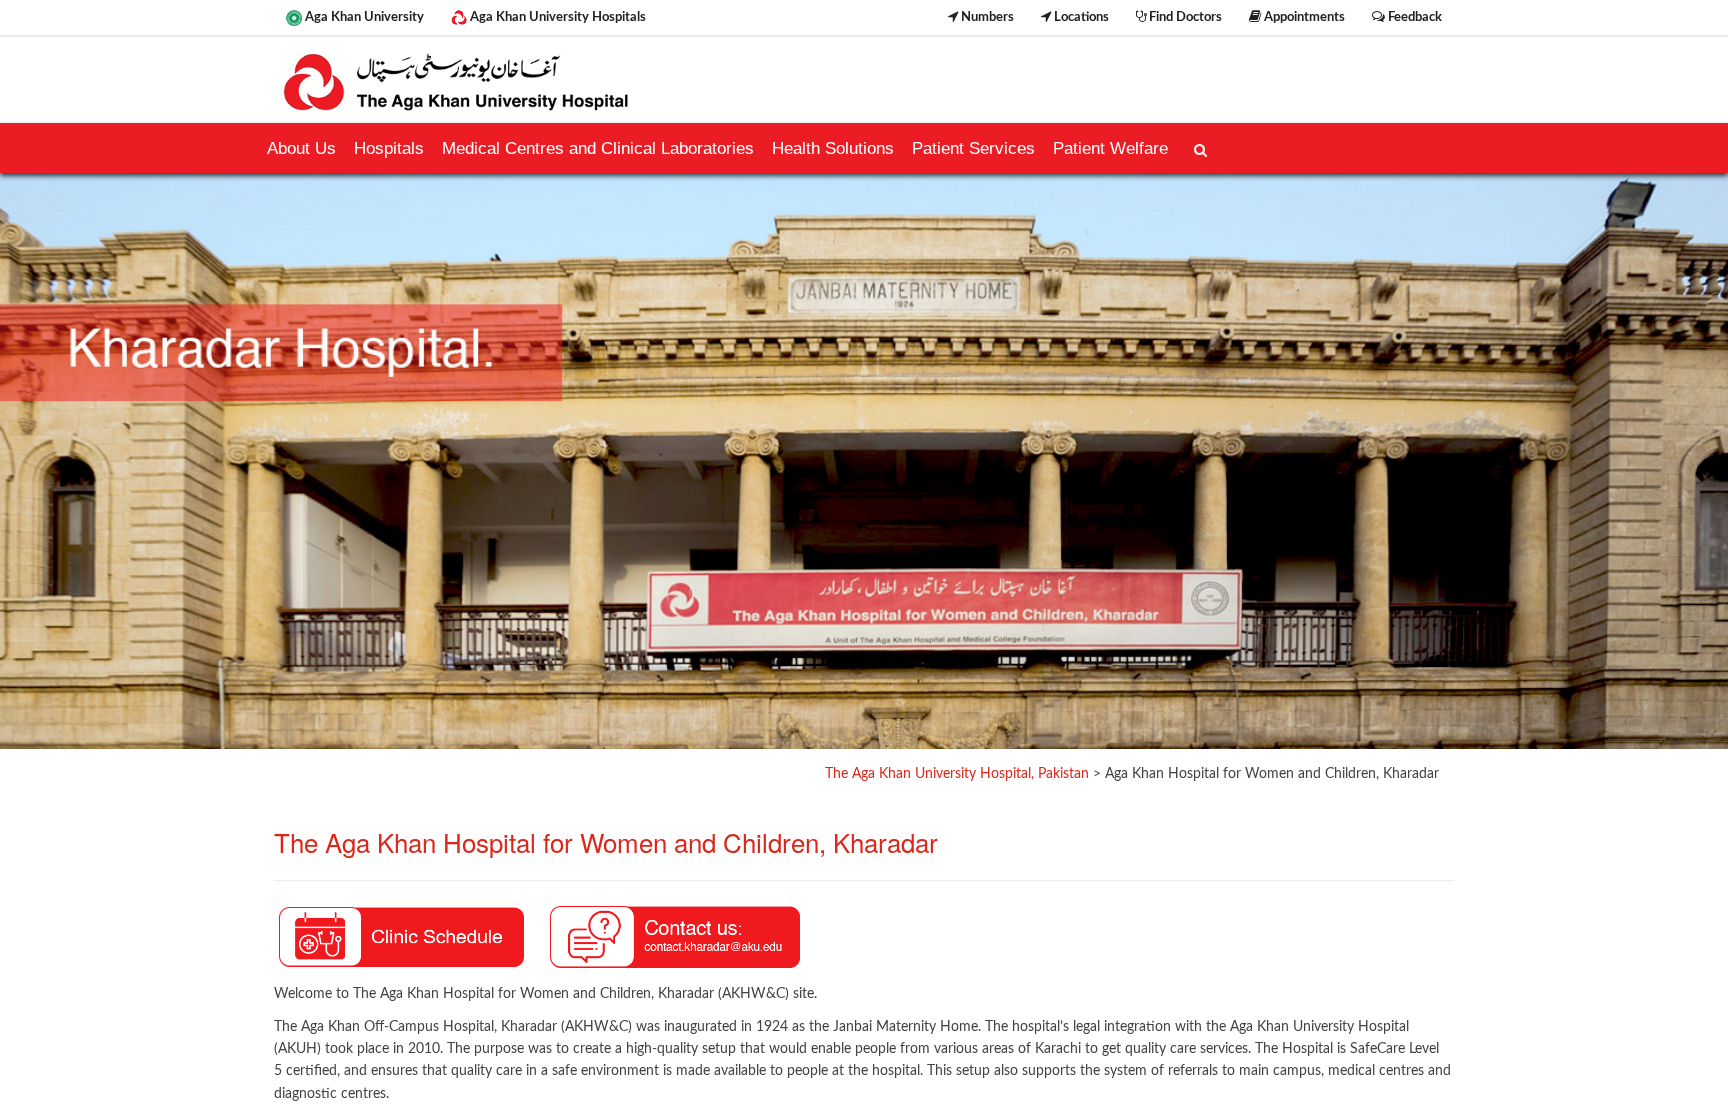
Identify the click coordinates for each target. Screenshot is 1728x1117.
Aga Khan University (363, 17)
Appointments (1303, 17)
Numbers (986, 17)
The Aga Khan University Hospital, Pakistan (957, 774)
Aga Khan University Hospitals (556, 17)
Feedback (1413, 17)
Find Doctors (1184, 17)
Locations (1080, 17)
